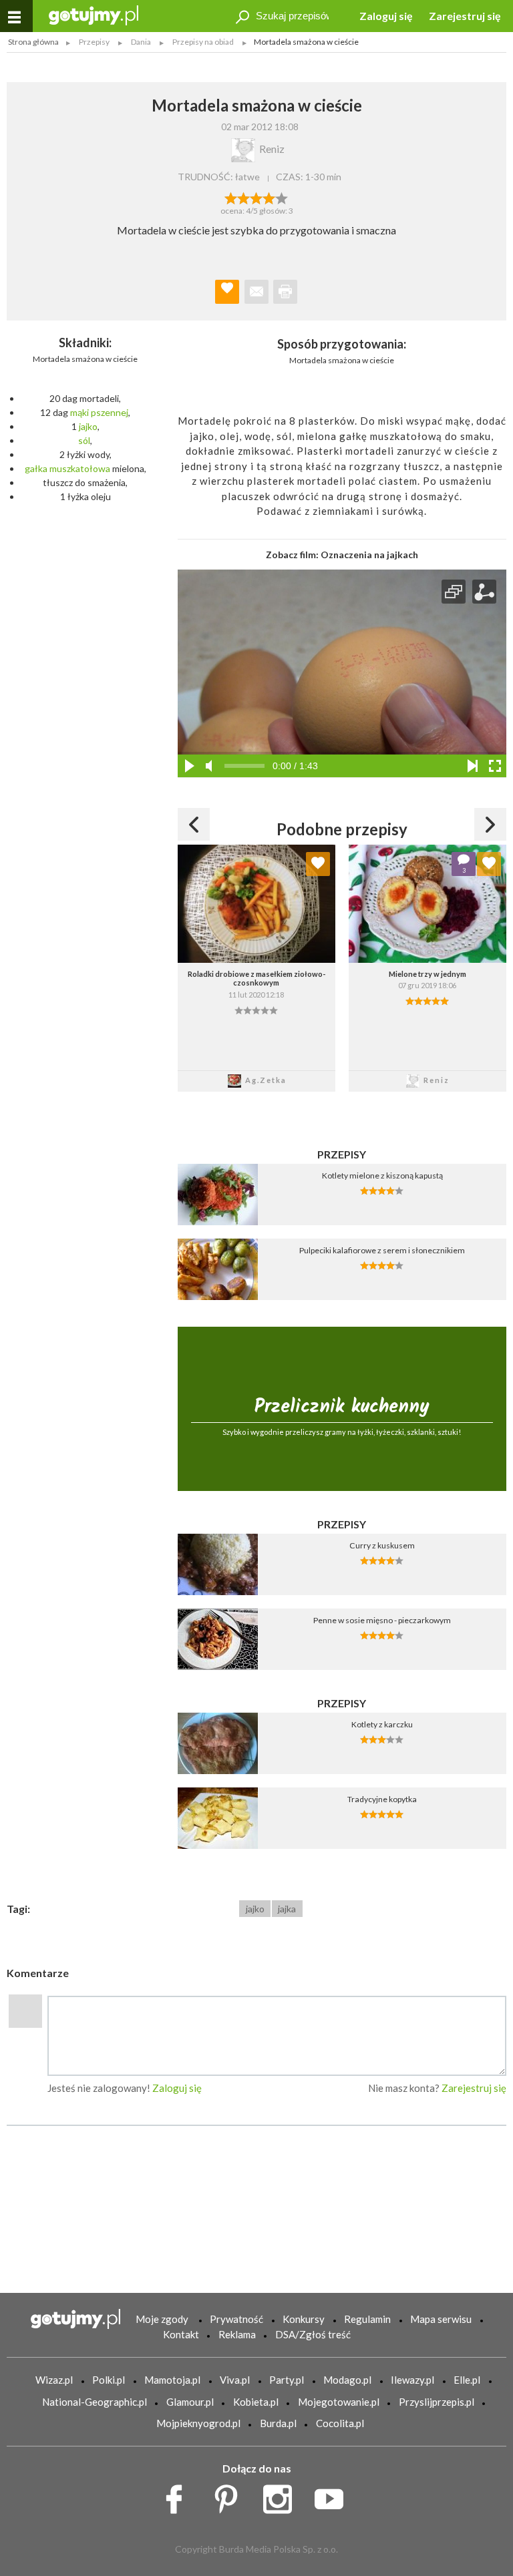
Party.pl (287, 2380)
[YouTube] (334, 2496)
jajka (287, 1909)
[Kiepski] (231, 197)
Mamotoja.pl (172, 2380)
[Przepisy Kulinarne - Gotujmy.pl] (94, 14)
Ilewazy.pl (412, 2380)
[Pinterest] (231, 2496)
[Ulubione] (318, 864)
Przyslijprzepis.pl (437, 2402)
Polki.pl (109, 2380)
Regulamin (367, 2319)
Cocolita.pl (340, 2423)
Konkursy (304, 2319)
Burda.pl (278, 2423)
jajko (88, 426)
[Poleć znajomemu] (256, 292)
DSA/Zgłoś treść (313, 2334)
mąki (79, 412)
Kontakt (181, 2334)
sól (84, 440)
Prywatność (236, 2319)
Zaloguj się (386, 16)
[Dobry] (256, 197)
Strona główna (33, 42)
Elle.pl (467, 2380)
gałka (36, 468)
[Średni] (243, 197)
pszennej (110, 412)
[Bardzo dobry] (270, 197)
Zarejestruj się (465, 16)
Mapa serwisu (441, 2319)
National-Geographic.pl (95, 2402)
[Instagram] (282, 2496)
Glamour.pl (190, 2402)
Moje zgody (162, 2319)
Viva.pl (235, 2380)
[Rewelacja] (282, 197)
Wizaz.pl (54, 2380)
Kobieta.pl (256, 2402)
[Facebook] (179, 2496)
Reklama (237, 2334)
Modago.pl (347, 2380)
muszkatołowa (80, 468)
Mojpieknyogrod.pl (198, 2423)
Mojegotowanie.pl (339, 2402)
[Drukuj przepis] (285, 292)
